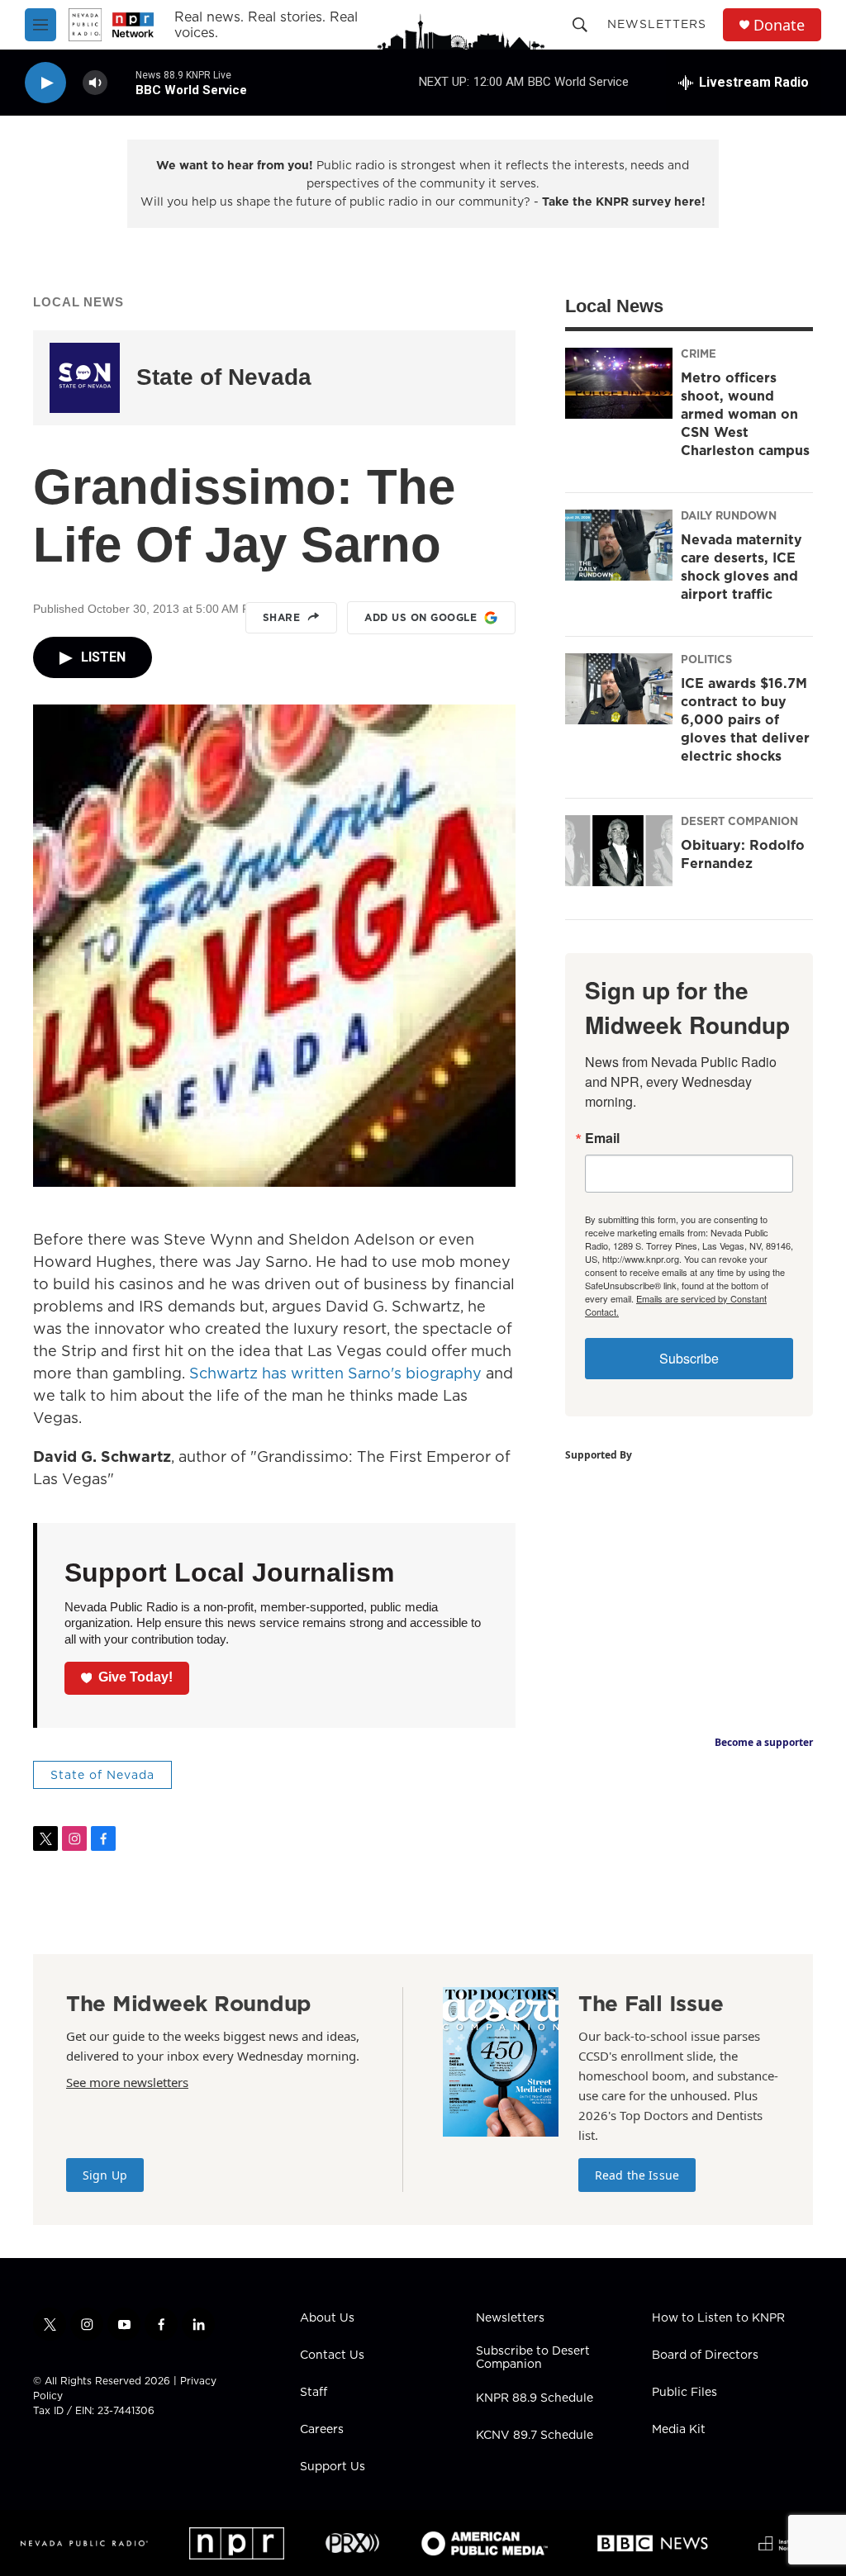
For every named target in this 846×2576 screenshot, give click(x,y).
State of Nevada (224, 377)
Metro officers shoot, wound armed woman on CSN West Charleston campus (745, 414)
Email (602, 1138)
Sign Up (105, 2175)
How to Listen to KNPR (718, 2318)
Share (282, 617)
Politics (706, 659)
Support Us (333, 2467)
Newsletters (657, 24)
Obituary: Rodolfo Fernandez (743, 854)
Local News (78, 302)
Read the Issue (637, 2175)
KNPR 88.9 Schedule (535, 2398)
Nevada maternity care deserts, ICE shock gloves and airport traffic (741, 567)
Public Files (684, 2393)
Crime (699, 353)
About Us (327, 2318)
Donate (779, 25)
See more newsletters (127, 2082)
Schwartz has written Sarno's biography (335, 1373)
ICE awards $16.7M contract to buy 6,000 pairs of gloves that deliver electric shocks (745, 719)
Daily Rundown (729, 515)
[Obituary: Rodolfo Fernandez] (619, 851)
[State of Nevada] (85, 378)
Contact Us (332, 2355)
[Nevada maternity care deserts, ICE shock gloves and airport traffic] (619, 545)
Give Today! (135, 1677)
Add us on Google (421, 617)
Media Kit (679, 2430)
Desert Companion (739, 821)
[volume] (95, 83)
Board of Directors (705, 2355)
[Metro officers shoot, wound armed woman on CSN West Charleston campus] (619, 383)
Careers (322, 2430)
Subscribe (689, 1358)
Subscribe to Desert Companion (533, 2358)
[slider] (121, 82)
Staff (314, 2393)
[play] (45, 83)
